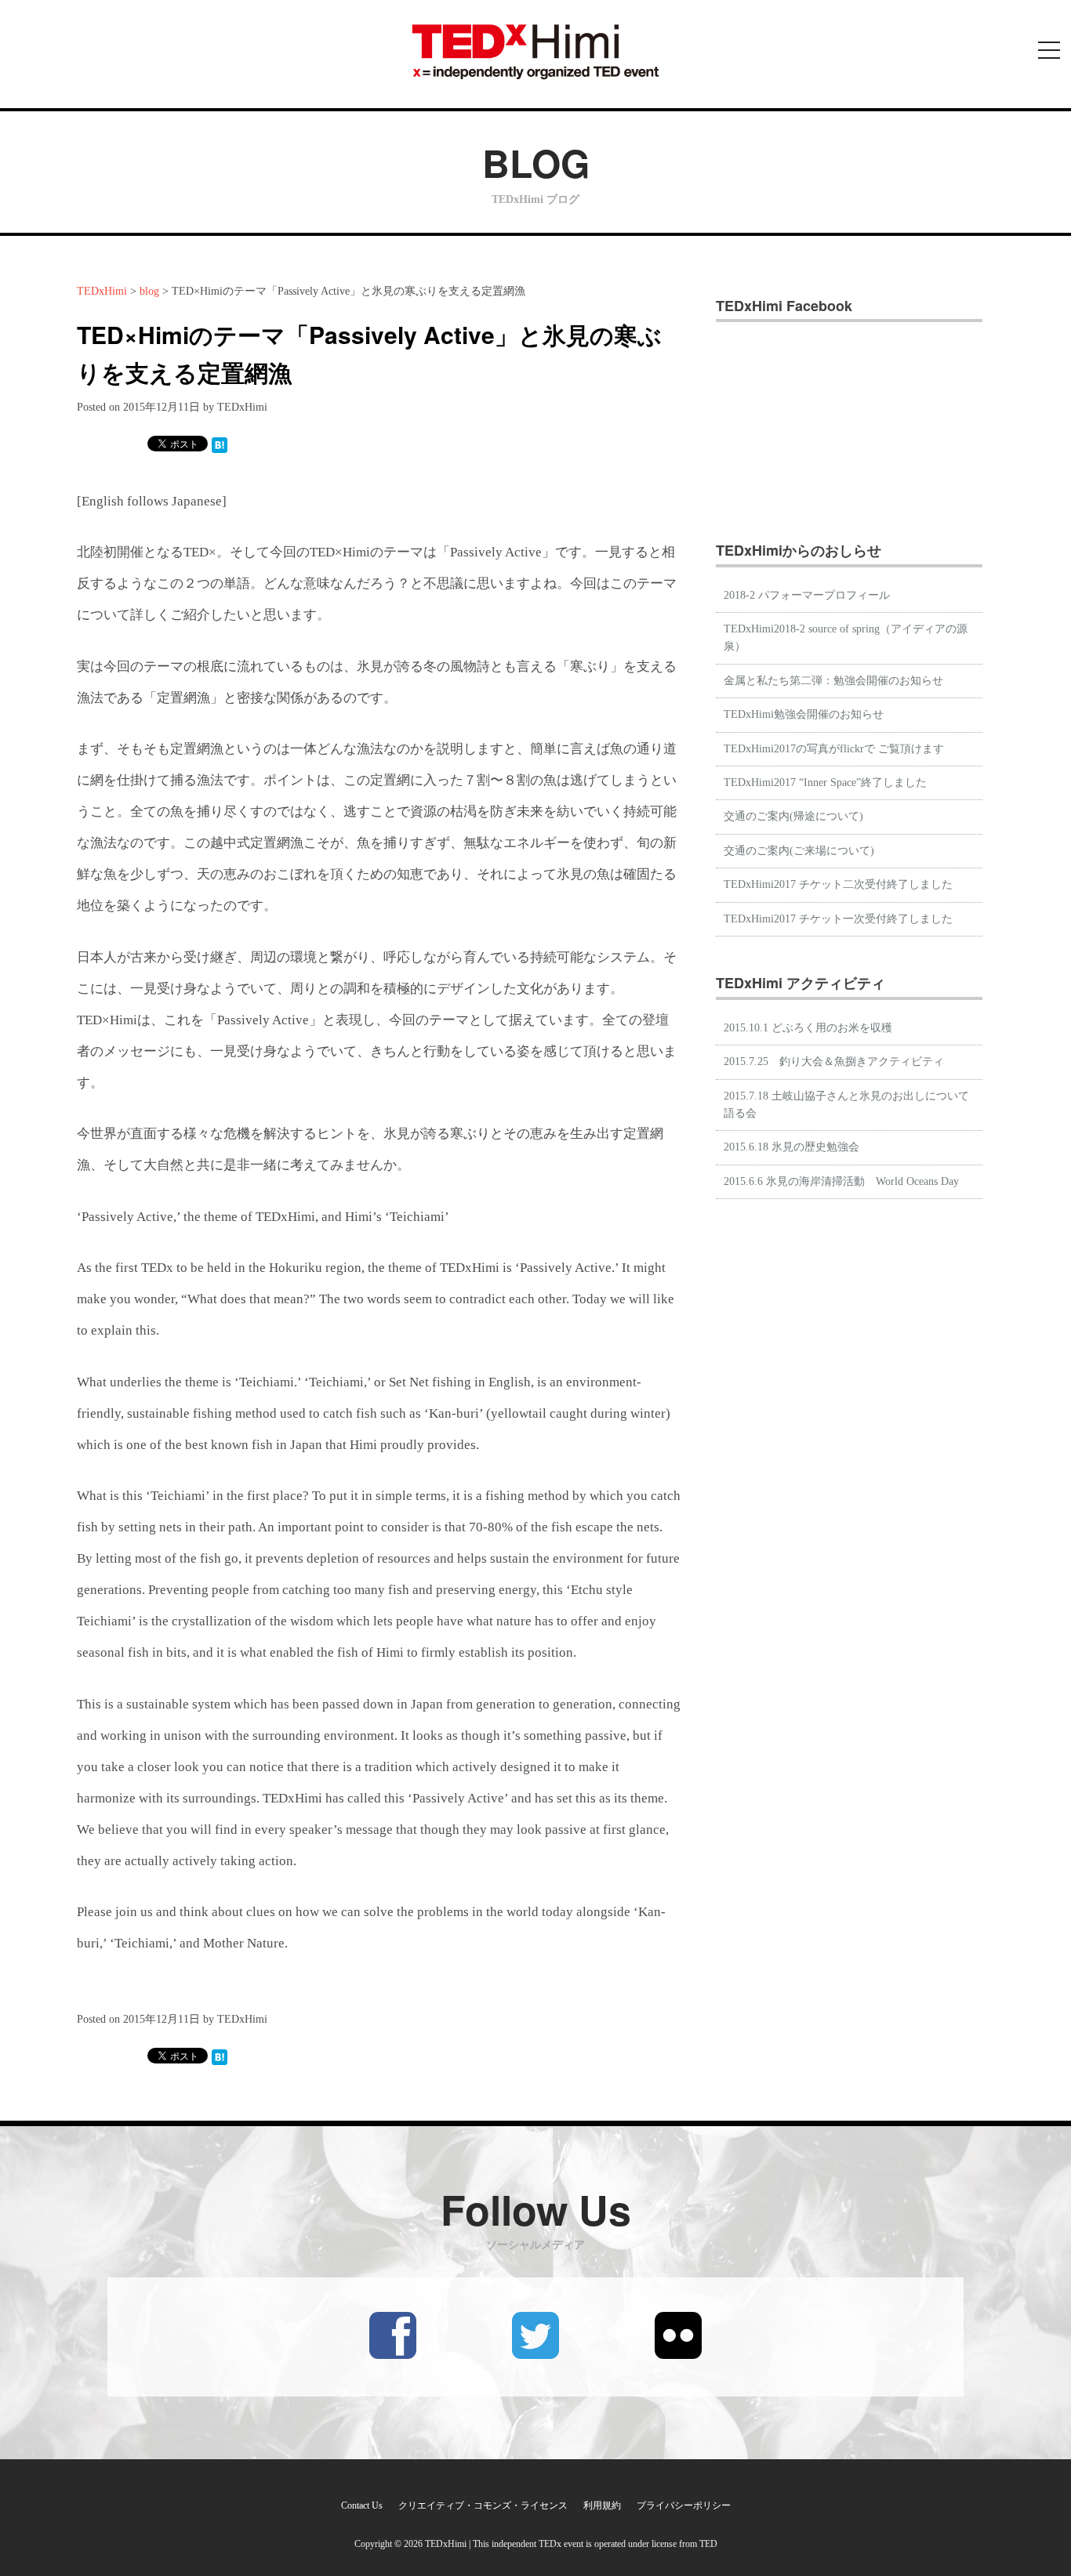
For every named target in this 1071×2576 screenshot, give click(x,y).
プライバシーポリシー (684, 2505)
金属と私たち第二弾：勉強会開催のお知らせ (833, 681)
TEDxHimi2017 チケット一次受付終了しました (838, 919)
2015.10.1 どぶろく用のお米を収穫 (808, 1028)
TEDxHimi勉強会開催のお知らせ (804, 714)
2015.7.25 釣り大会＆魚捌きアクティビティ (834, 1062)
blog (149, 291)
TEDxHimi (102, 291)
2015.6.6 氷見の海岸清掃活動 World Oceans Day (841, 1181)
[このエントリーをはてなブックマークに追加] (220, 444)
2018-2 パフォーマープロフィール (807, 595)
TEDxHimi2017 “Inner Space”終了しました (825, 783)
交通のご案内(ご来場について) (799, 851)
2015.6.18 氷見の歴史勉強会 (791, 1147)
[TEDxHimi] (535, 51)
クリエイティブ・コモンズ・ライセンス (483, 2505)
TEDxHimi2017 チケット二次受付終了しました (838, 884)
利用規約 (602, 2505)
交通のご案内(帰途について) (793, 816)
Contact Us (362, 2505)
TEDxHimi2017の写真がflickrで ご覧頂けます (834, 749)
